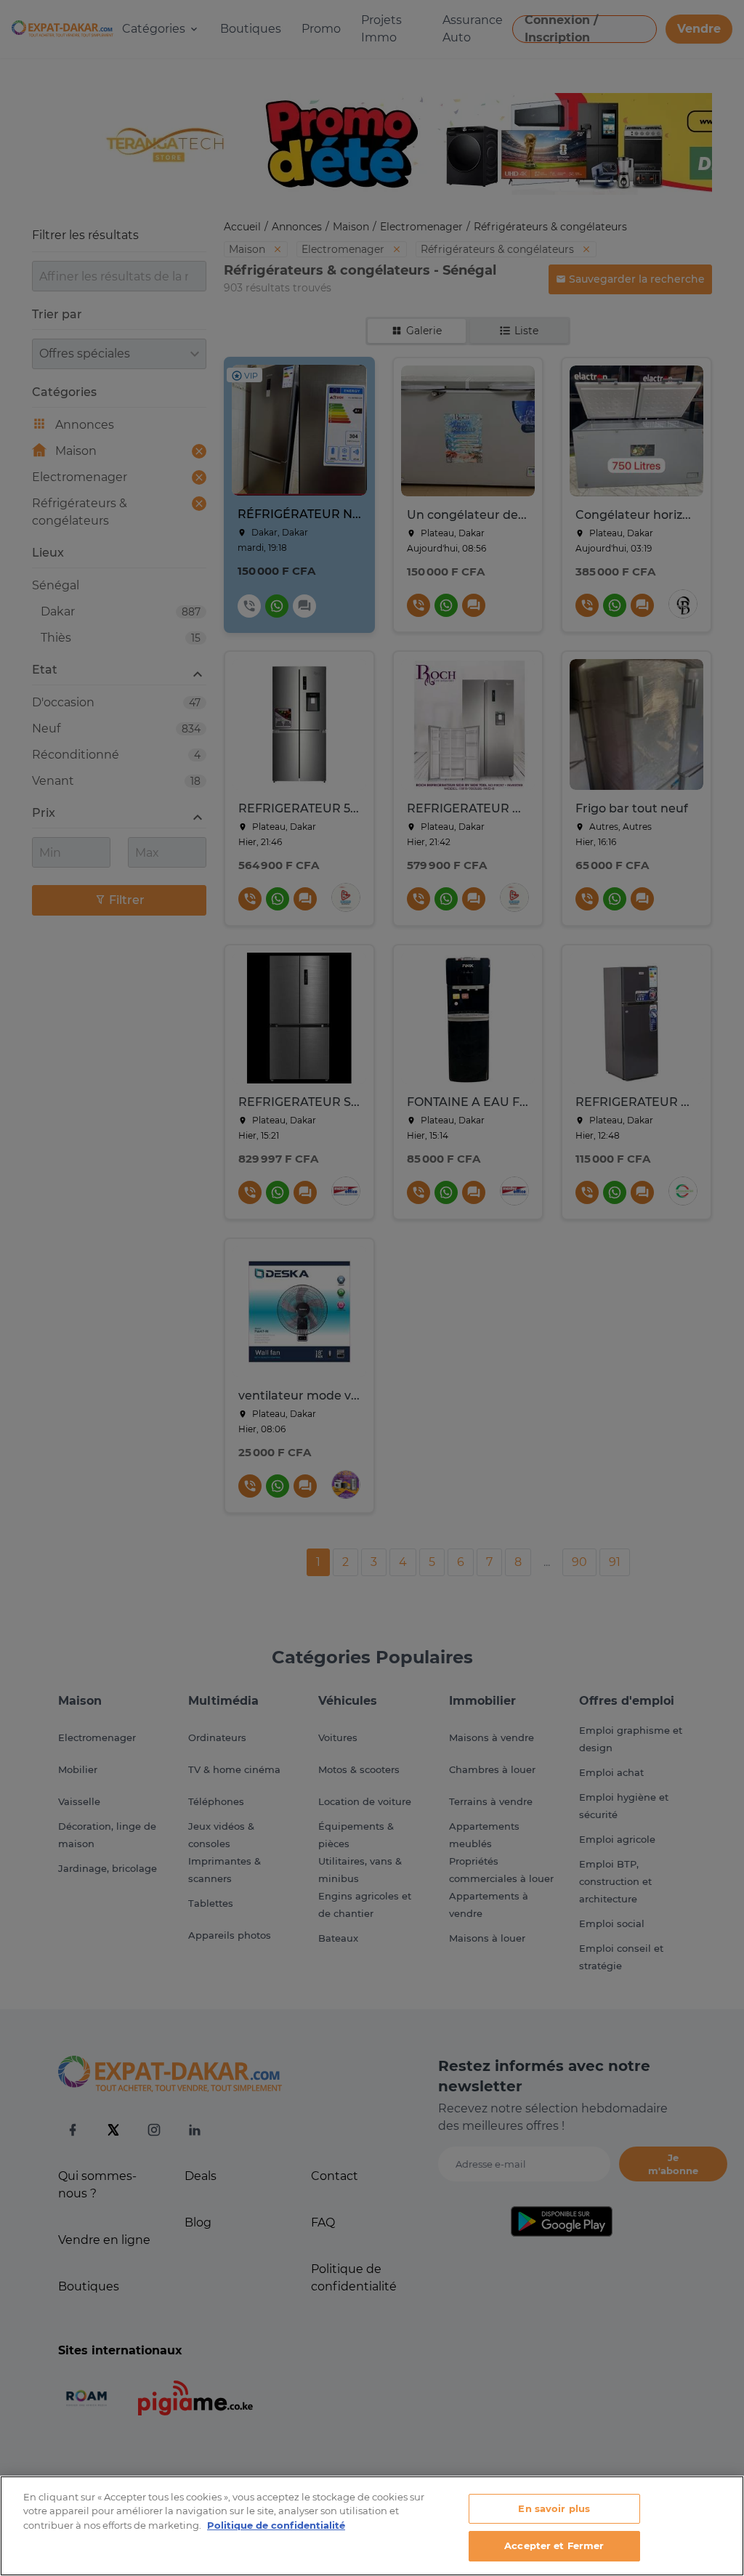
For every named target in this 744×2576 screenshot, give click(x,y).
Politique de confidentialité (276, 2525)
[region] (372, 2526)
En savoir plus (554, 2508)
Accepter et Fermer (554, 2545)
